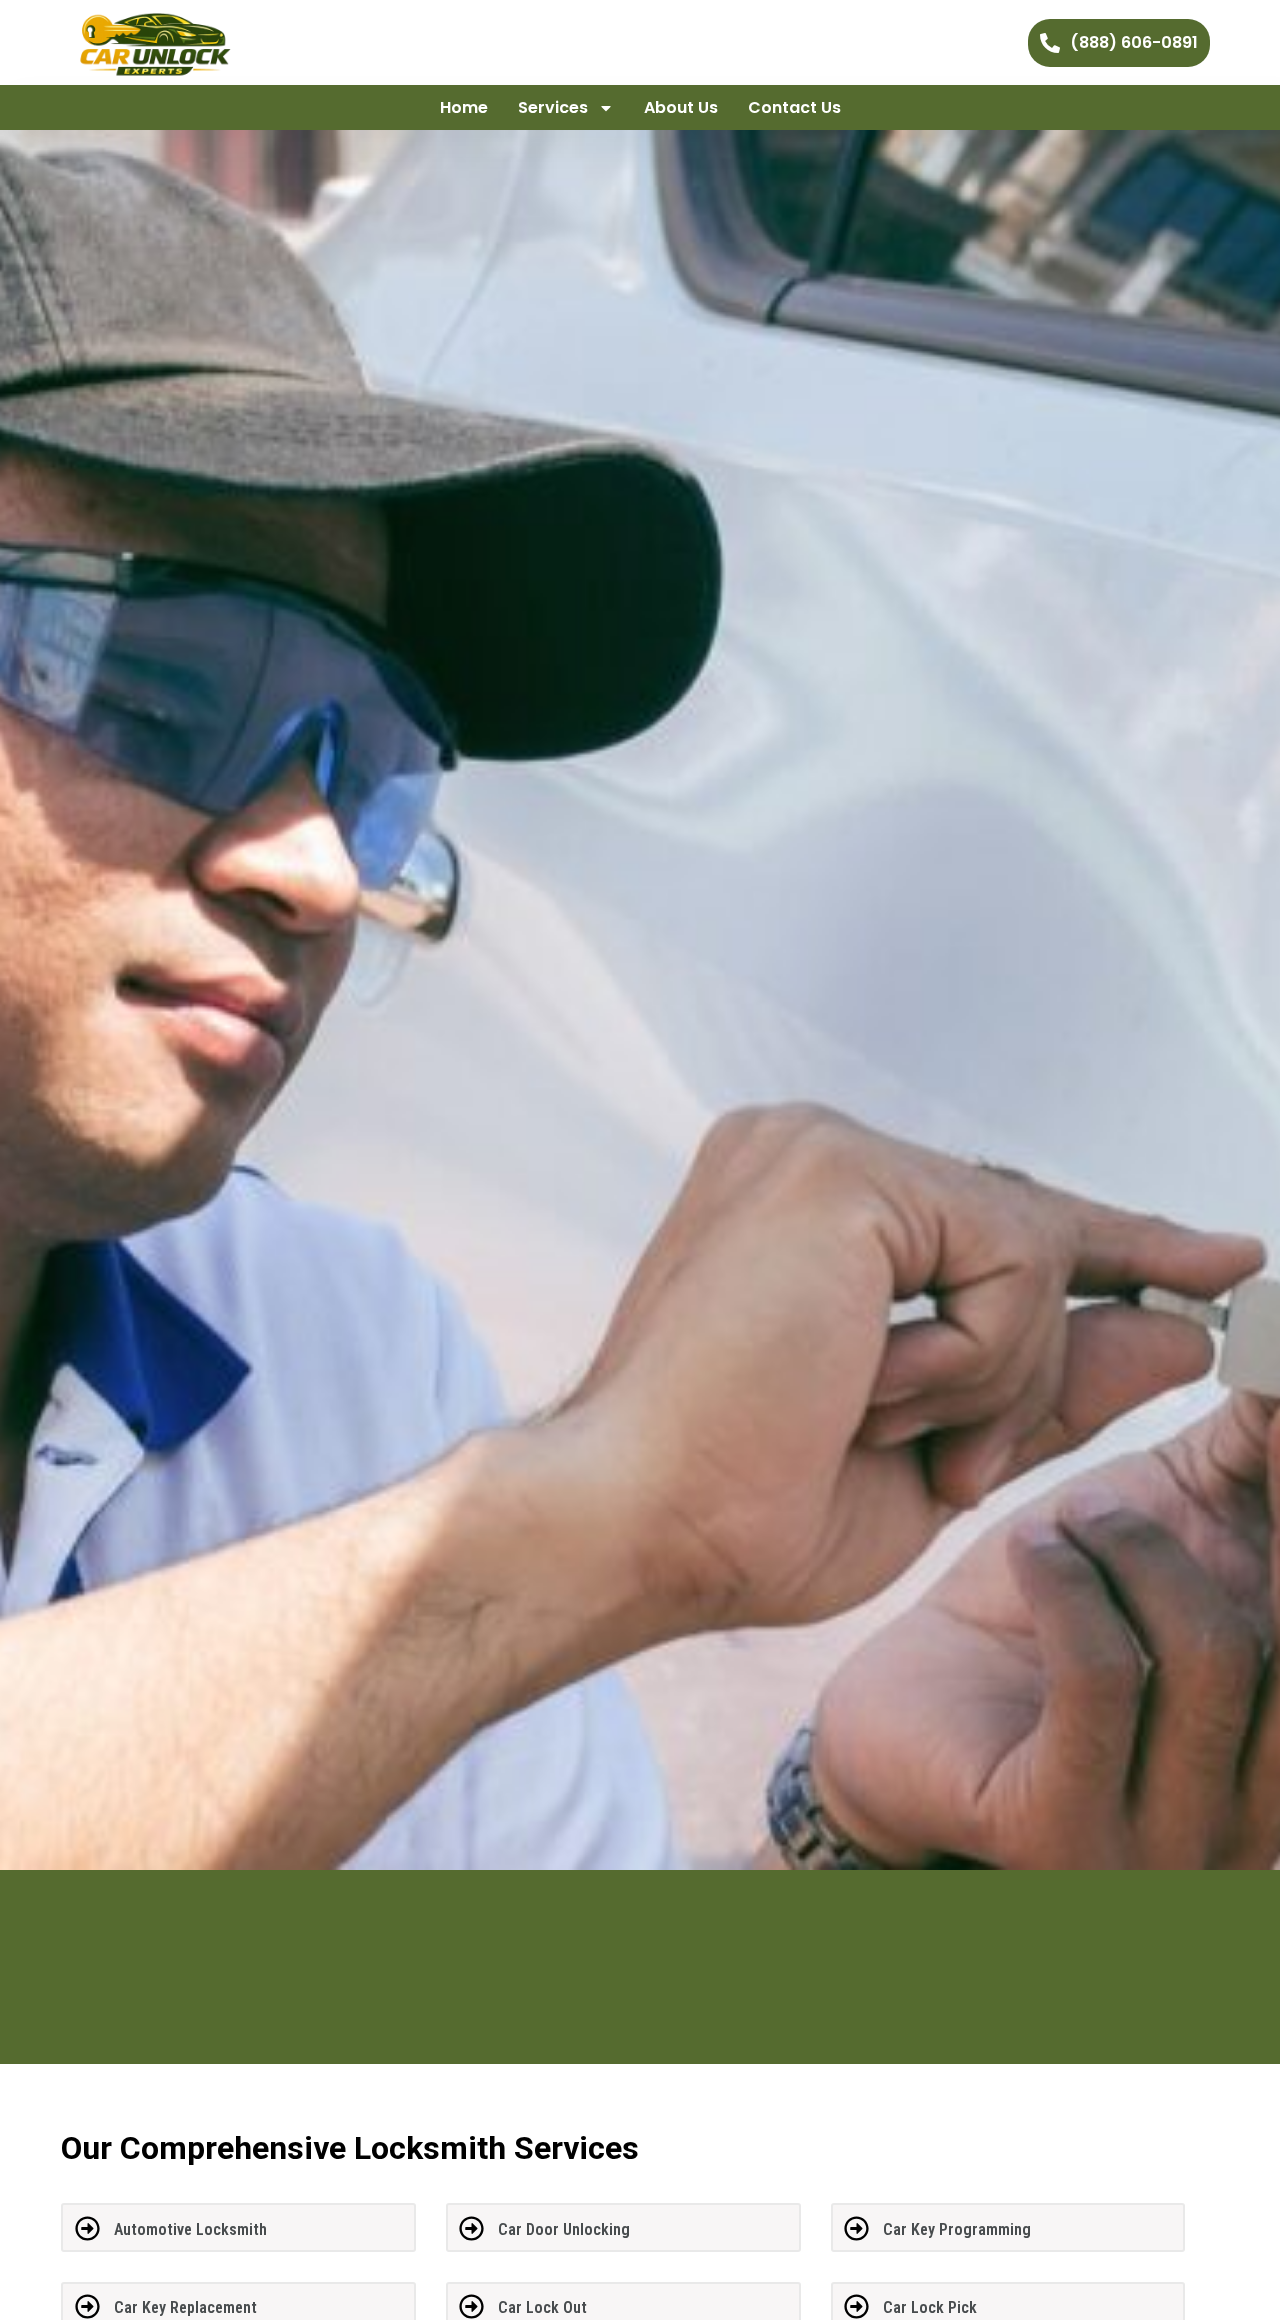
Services (553, 107)
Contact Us (794, 107)
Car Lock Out (542, 2307)
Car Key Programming (957, 2229)
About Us (681, 107)
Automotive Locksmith (190, 2229)
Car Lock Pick (930, 2307)
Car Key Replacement (185, 2307)
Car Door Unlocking (564, 2229)
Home (464, 107)
